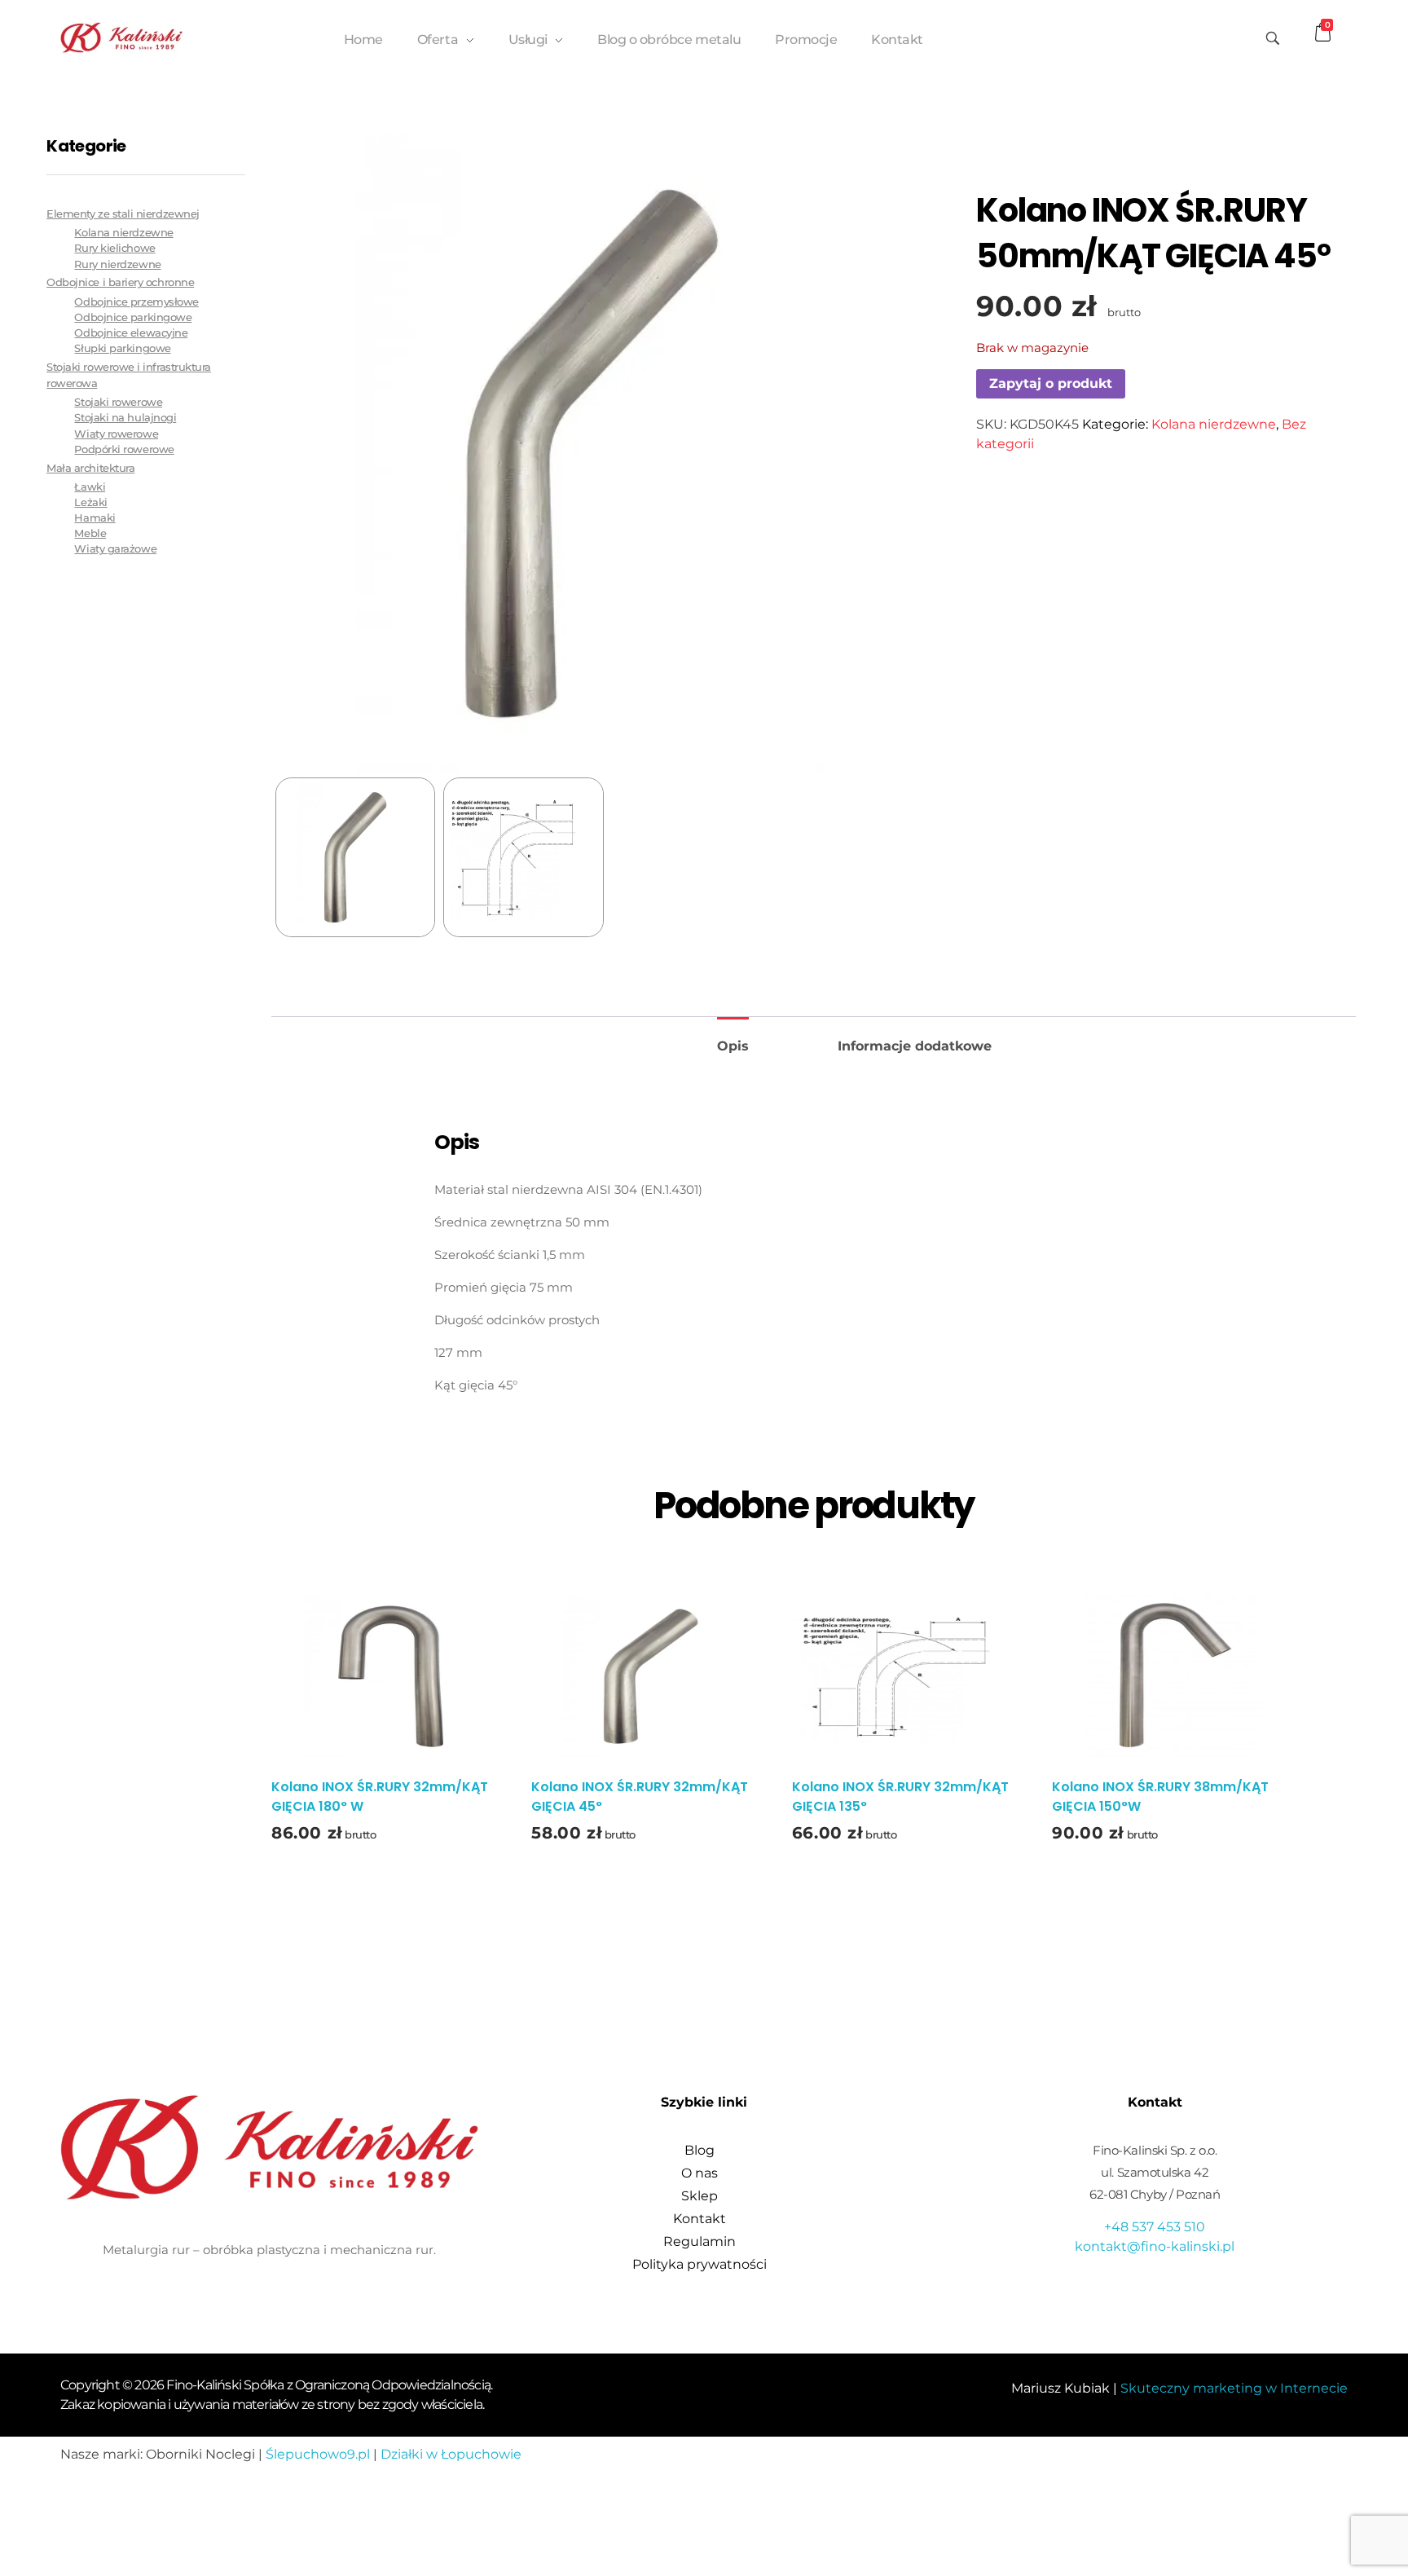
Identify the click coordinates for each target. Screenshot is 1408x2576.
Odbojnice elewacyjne (131, 333)
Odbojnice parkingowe (133, 317)
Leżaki (90, 502)
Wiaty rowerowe (116, 434)
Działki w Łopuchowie (451, 2454)
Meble (90, 533)
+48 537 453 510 (1155, 2227)
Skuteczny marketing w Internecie (1234, 2388)
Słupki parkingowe (122, 348)
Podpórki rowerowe (124, 449)
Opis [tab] (733, 1046)
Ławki (90, 487)
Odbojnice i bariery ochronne (120, 282)
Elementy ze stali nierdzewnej (123, 214)
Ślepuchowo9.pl (318, 2454)
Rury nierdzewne (117, 264)
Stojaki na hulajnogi (125, 418)
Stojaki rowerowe (118, 402)
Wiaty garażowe (115, 549)
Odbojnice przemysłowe (136, 302)
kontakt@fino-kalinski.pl (1155, 2246)
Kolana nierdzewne (1214, 424)
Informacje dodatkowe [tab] (915, 1046)
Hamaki (95, 518)
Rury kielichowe (114, 248)
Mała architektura (90, 468)
